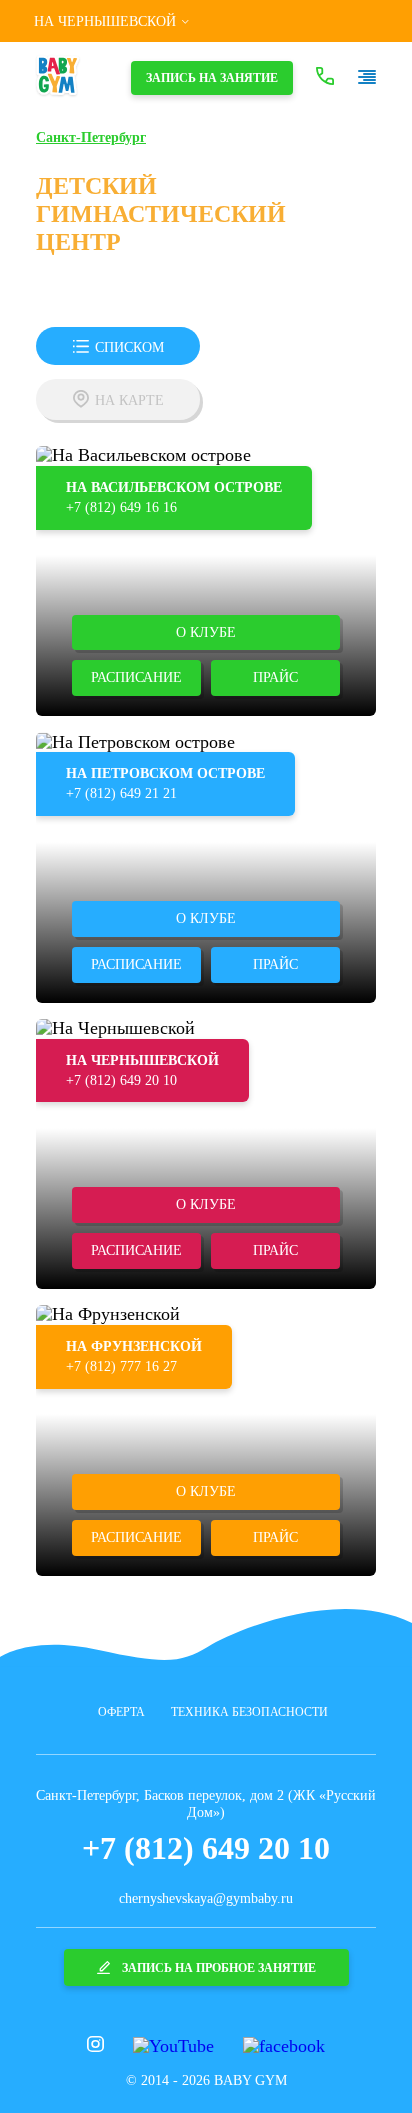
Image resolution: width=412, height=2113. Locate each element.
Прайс (275, 677)
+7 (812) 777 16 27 (121, 1366)
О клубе (206, 632)
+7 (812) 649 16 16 (121, 507)
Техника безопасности (249, 1712)
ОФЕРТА (121, 1712)
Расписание (136, 677)
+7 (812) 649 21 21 (121, 793)
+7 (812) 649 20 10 (121, 1080)
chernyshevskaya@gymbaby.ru (206, 1898)
